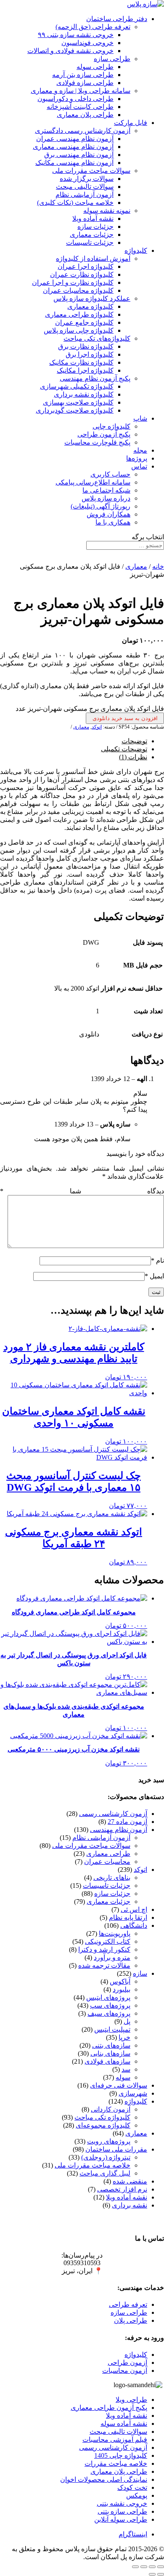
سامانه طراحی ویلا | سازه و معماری (81, 91)
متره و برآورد (112, 1957)
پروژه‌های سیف (109, 2013)
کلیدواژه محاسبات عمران (78, 290)
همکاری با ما (113, 522)
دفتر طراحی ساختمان (117, 19)
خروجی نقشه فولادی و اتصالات (70, 51)
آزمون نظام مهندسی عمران (75, 139)
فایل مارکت (131, 123)
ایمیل (154, 1276)
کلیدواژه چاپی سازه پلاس (79, 330)
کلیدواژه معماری (90, 306)
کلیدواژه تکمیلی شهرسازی (77, 386)
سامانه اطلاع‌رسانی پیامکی (93, 482)
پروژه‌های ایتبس (108, 1997)
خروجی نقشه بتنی (122, 2503)
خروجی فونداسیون (87, 43)
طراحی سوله (95, 67)
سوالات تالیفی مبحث (85, 187)
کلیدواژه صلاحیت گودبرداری (75, 410)
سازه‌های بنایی (110, 2053)
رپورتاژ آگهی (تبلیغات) (101, 506)
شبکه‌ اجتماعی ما (106, 490)
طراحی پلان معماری (85, 115)
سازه (140, 1973)
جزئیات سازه (95, 227)
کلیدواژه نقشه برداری (84, 394)
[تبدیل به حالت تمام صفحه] (152, 2567)
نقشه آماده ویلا (93, 219)
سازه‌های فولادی (107, 2061)
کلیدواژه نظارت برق (86, 346)
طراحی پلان (131, 2320)
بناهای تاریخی (112, 1878)
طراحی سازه (112, 59)
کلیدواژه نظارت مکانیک (81, 362)
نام (157, 1260)
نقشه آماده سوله (124, 2424)
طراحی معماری (108, 1854)
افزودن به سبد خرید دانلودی (125, 718)
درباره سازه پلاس (106, 498)
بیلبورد (122, 1989)
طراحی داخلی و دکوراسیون (75, 99)
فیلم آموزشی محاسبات (115, 2440)
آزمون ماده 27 (127, 1822)
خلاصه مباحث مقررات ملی (93, 2165)
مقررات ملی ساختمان (116, 2149)
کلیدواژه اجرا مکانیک (85, 370)
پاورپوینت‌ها (115, 1933)
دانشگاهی (134, 1925)
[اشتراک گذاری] (144, 2567)
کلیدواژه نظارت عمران (82, 274)
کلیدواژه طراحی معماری (79, 314)
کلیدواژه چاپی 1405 (121, 2455)
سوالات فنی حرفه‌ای (119, 2085)
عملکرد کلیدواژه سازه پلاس (92, 298)
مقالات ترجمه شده (104, 1965)
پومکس (137, 2495)
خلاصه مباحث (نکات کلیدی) (75, 203)
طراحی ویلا (131, 2400)
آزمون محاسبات (125, 2371)
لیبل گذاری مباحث (105, 2173)
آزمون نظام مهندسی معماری (73, 147)
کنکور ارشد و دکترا (104, 1949)
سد (126, 2069)
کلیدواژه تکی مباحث (102, 2117)
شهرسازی (133, 2093)
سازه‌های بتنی (111, 2045)
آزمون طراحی (127, 2363)
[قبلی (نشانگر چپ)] (161, 2574)
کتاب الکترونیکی (108, 1941)
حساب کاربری (110, 474)
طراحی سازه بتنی (122, 2511)
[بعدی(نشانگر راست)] (152, 2574)
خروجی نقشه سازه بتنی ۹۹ (76, 35)
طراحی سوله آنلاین (121, 2519)
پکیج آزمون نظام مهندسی (95, 378)
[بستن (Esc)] (135, 2567)
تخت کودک (132, 2487)
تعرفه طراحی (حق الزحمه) (93, 27)
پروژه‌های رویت (109, 2141)
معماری (136, 566)
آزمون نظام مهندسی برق (79, 155)
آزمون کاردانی (111, 2109)
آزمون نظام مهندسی (119, 1830)
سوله (123, 2077)
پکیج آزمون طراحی (104, 434)
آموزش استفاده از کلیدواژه (93, 258)
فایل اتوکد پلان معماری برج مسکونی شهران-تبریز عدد (90, 709)
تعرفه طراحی (128, 2304)
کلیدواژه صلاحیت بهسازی (78, 402)
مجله (140, 450)
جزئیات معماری (92, 235)
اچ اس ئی (134, 1909)
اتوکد (97, 727)
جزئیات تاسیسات (90, 242)
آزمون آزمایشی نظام (85, 195)
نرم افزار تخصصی (122, 2189)
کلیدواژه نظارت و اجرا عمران (73, 282)
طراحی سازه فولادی (85, 83)
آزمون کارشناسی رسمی (113, 1814)
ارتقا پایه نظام (128, 1917)
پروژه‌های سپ (110, 2005)
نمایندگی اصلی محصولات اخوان (104, 2479)
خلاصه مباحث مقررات (116, 2463)
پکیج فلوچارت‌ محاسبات (97, 442)
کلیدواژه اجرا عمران (86, 266)
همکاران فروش (108, 514)
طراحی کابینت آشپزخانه (80, 107)
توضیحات (134, 741)
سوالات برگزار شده (87, 179)
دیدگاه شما (82, 1191)
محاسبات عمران (107, 1862)
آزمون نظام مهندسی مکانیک (74, 163)
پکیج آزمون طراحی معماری (109, 2408)
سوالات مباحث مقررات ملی (91, 171)
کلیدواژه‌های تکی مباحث (97, 338)
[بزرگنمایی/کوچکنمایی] (161, 2567)
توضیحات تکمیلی (124, 749)
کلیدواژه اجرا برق (90, 354)
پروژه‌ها (137, 458)
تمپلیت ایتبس (112, 2029)
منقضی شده (130, 2181)
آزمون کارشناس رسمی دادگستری (83, 131)
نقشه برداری (130, 2205)
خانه (158, 566)
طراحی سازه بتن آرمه (83, 75)
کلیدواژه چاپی (111, 426)
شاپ (140, 418)
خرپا (124, 2037)
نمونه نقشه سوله (107, 211)
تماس (139, 466)
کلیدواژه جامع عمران (84, 322)
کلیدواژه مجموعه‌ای (103, 2125)
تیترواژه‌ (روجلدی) (106, 2157)
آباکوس (120, 1981)
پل (127, 2021)
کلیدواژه (136, 250)
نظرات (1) (133, 757)
